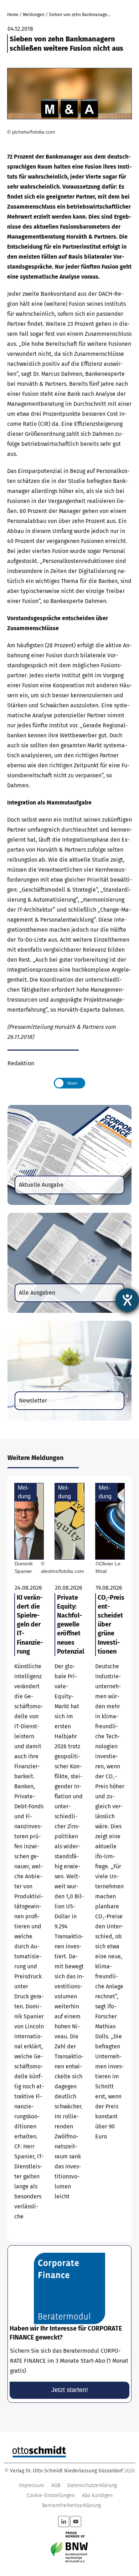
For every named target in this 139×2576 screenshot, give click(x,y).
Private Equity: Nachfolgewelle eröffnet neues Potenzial (69, 1858)
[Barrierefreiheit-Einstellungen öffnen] (127, 1300)
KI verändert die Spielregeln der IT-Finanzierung (29, 1858)
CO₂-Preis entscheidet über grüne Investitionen (110, 1858)
